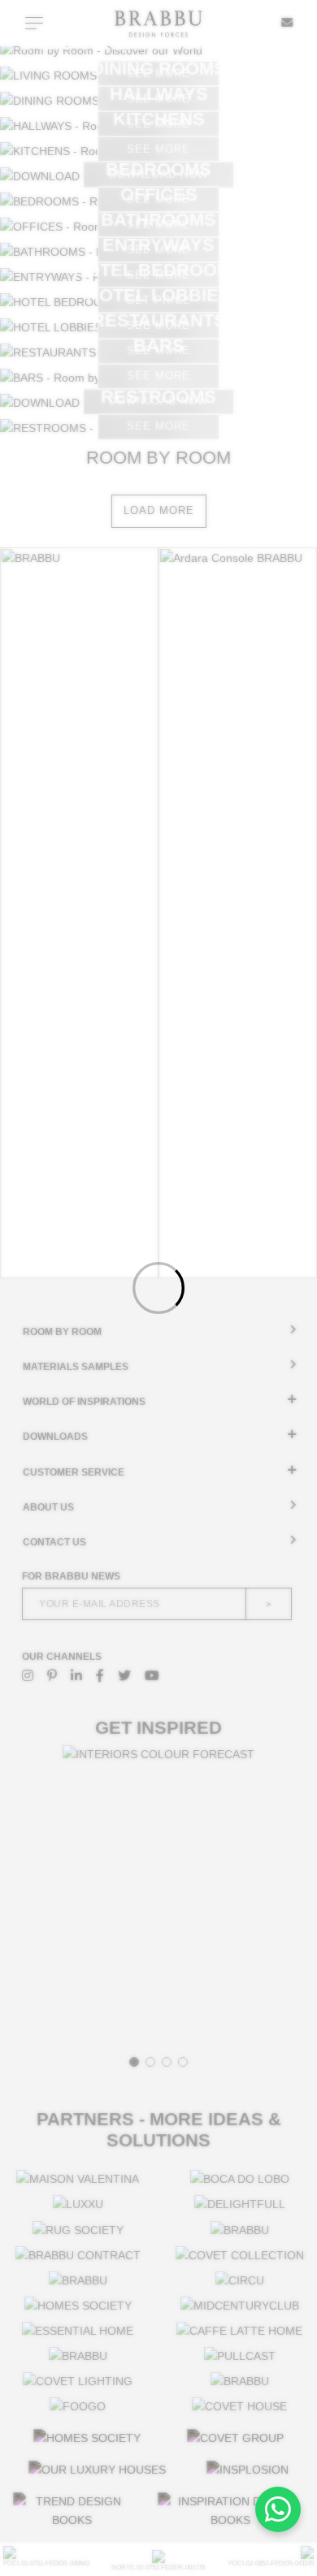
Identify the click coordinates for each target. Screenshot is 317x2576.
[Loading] (158, 1288)
